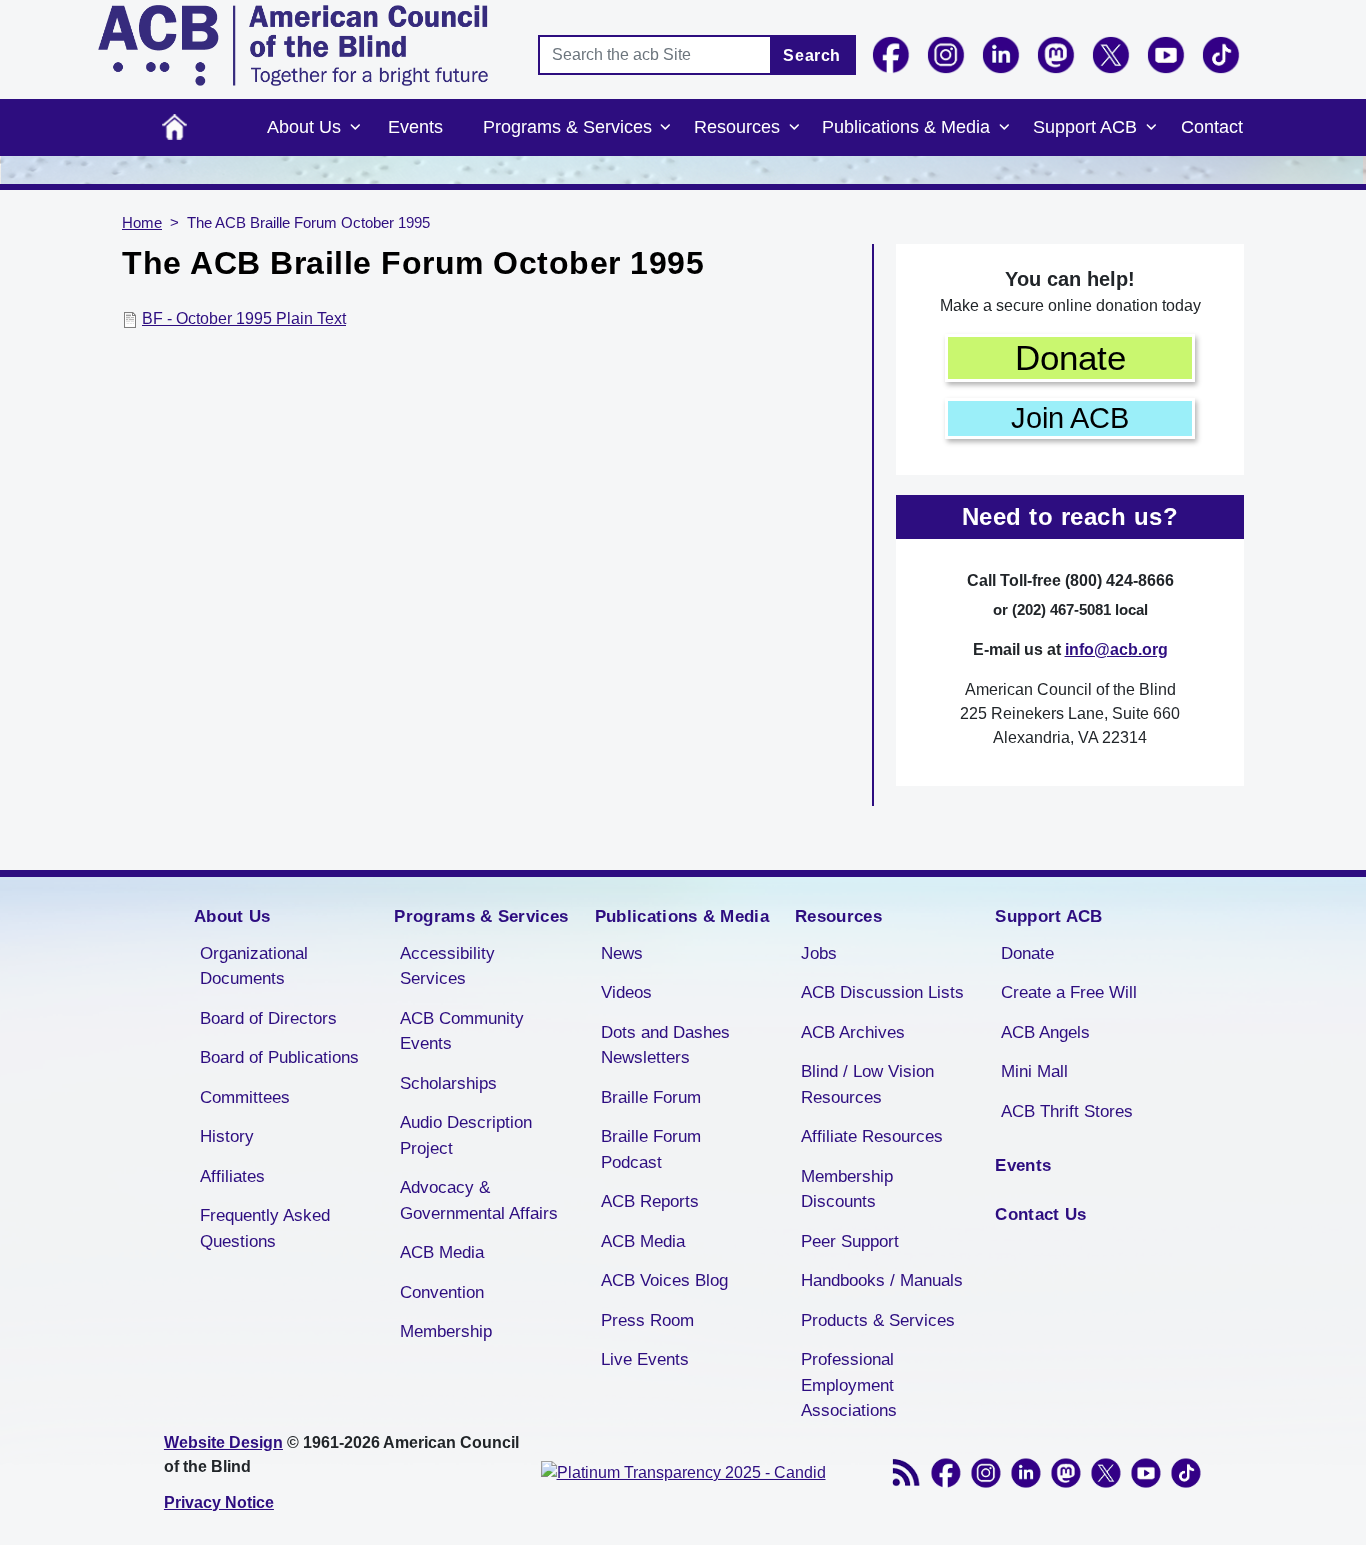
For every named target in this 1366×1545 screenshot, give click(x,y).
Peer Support (850, 1241)
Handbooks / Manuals (882, 1280)
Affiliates (232, 1176)
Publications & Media (906, 127)
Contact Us (1040, 1214)
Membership (446, 1331)
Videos (626, 992)
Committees (245, 1097)
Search (812, 55)
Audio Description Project (466, 1135)
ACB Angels (1045, 1032)
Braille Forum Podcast (651, 1149)
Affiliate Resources (872, 1136)
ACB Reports (650, 1201)
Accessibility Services (447, 966)
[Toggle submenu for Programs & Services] (666, 128)
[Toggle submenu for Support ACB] (1151, 128)
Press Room (647, 1320)
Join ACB (1070, 418)
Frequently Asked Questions (265, 1228)
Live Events (645, 1359)
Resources (737, 127)
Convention (442, 1292)
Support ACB (1085, 127)
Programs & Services (567, 127)
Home (174, 127)
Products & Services (878, 1320)
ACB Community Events (462, 1031)
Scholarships (448, 1083)
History (227, 1136)
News (622, 953)
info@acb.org (1116, 649)
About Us (304, 127)
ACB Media (442, 1252)
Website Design (223, 1442)
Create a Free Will (1069, 992)
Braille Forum (651, 1097)
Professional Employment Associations (849, 1385)
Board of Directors (268, 1018)
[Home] (293, 45)
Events (415, 127)
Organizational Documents (254, 966)
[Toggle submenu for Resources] (794, 128)
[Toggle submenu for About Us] (355, 128)
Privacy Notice (219, 1502)
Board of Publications (279, 1057)
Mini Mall (1034, 1071)
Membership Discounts (847, 1189)
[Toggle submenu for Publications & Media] (1004, 128)
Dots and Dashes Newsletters (665, 1045)
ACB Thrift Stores (1067, 1111)
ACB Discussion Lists (882, 992)
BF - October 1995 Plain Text (244, 318)
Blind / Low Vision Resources (867, 1084)
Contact (1212, 127)
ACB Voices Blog (664, 1280)
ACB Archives (853, 1032)
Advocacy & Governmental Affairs (479, 1200)
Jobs (819, 953)
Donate (1070, 357)
